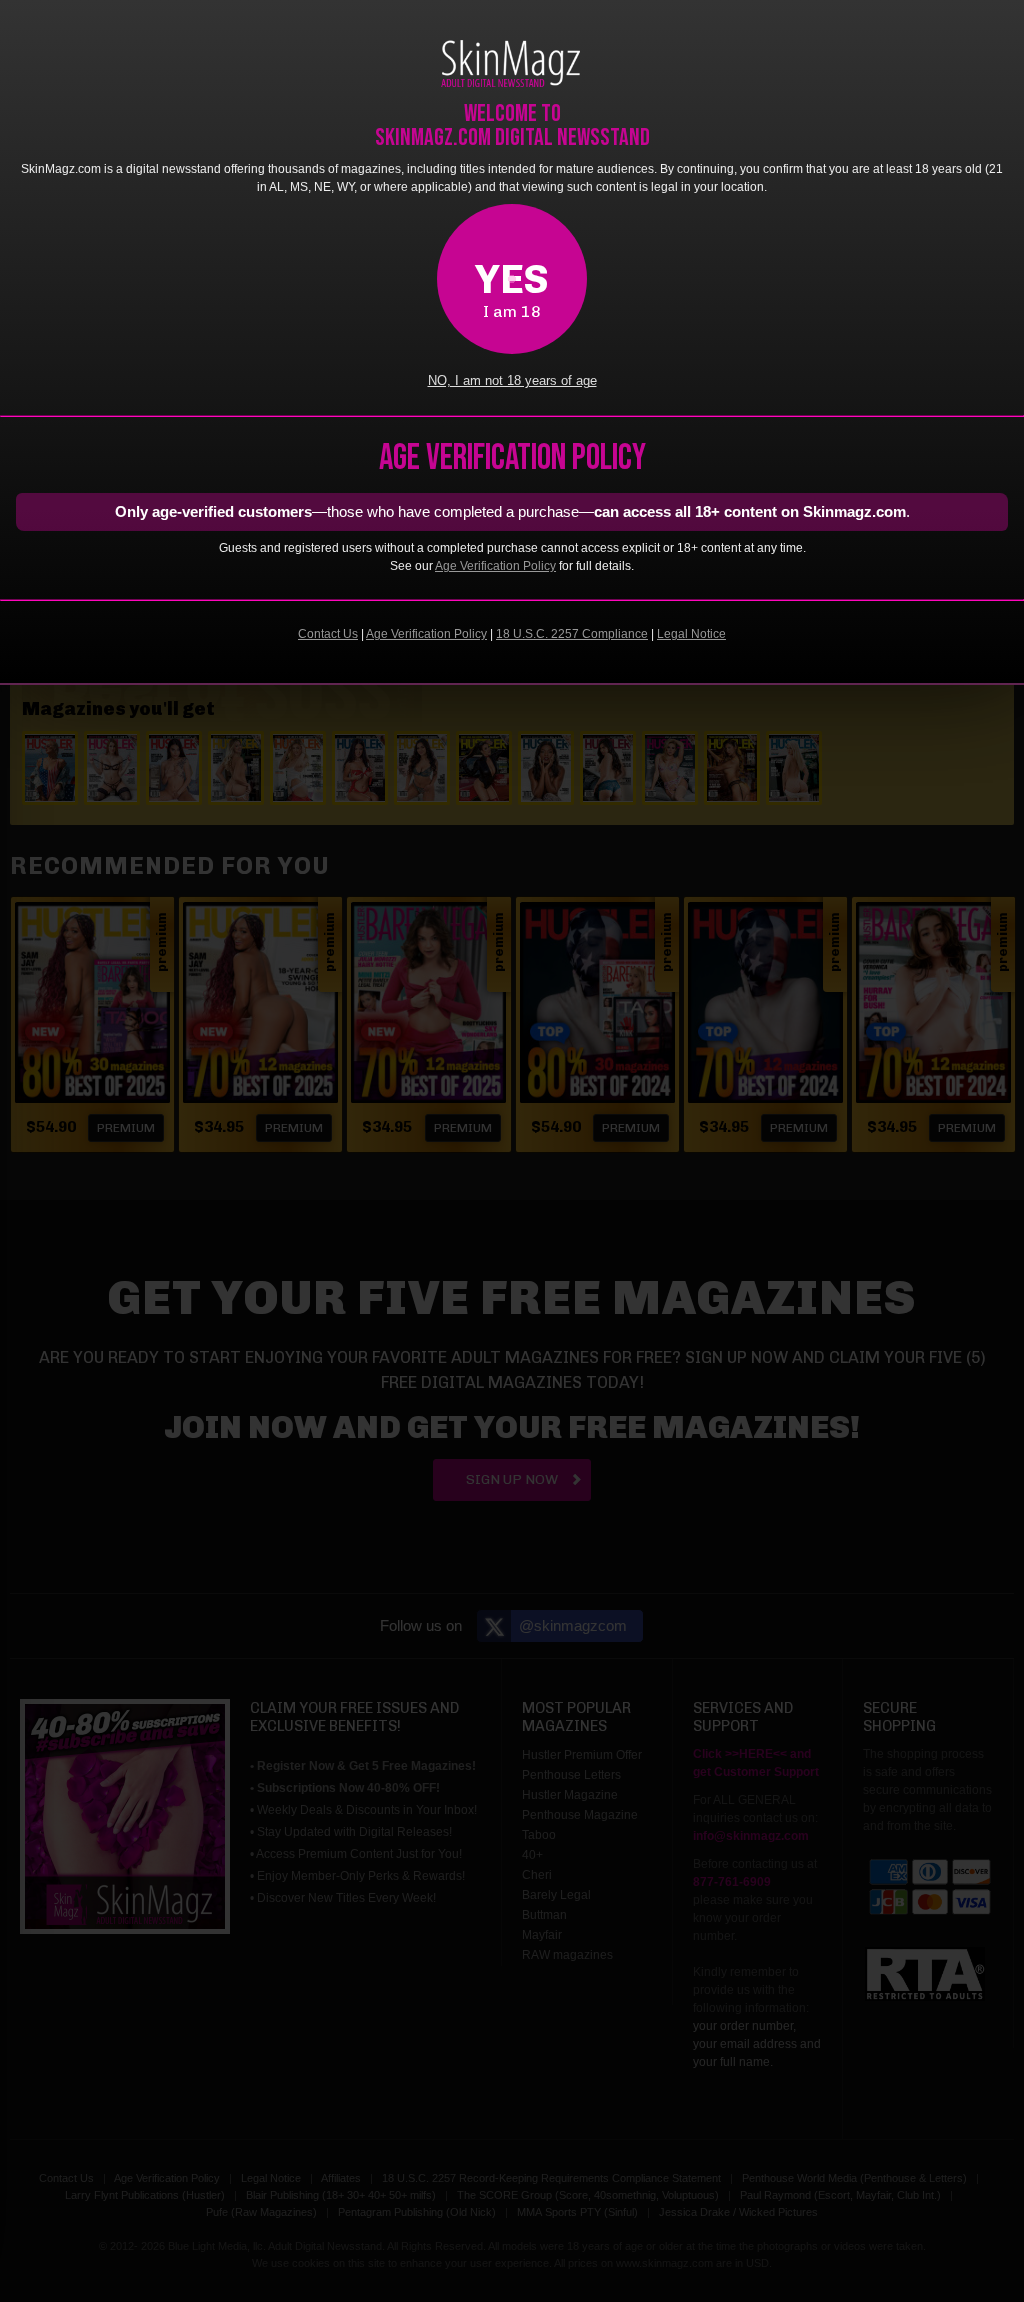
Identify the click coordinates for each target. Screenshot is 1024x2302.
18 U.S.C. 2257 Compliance (572, 634)
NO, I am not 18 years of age (512, 381)
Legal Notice (691, 634)
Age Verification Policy (495, 566)
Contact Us (328, 634)
